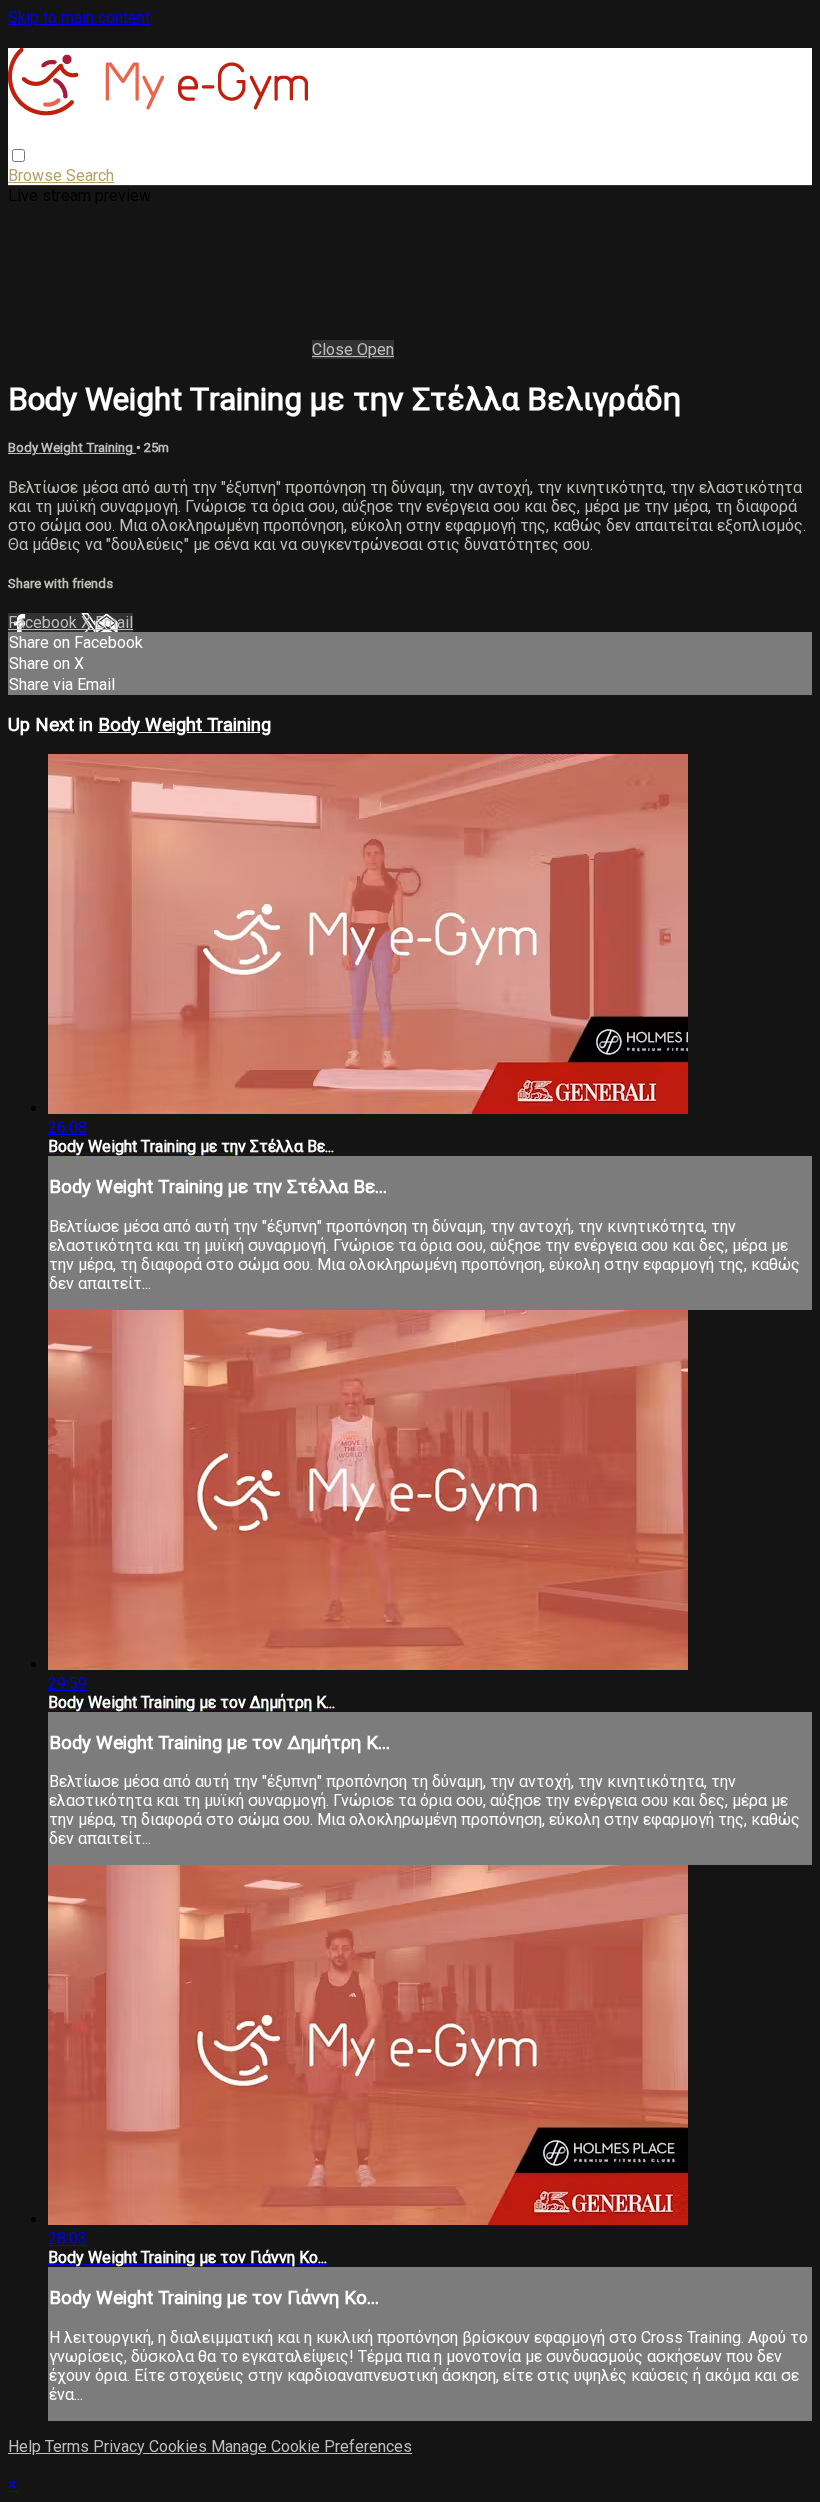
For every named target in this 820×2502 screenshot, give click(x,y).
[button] (18, 155)
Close (334, 349)
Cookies (180, 2446)
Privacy (121, 2446)
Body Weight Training (72, 447)
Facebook (44, 622)
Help (26, 2446)
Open (375, 349)
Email (114, 622)
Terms (69, 2446)
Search (90, 175)
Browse (37, 175)
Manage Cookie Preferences (311, 2446)
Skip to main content (79, 17)
